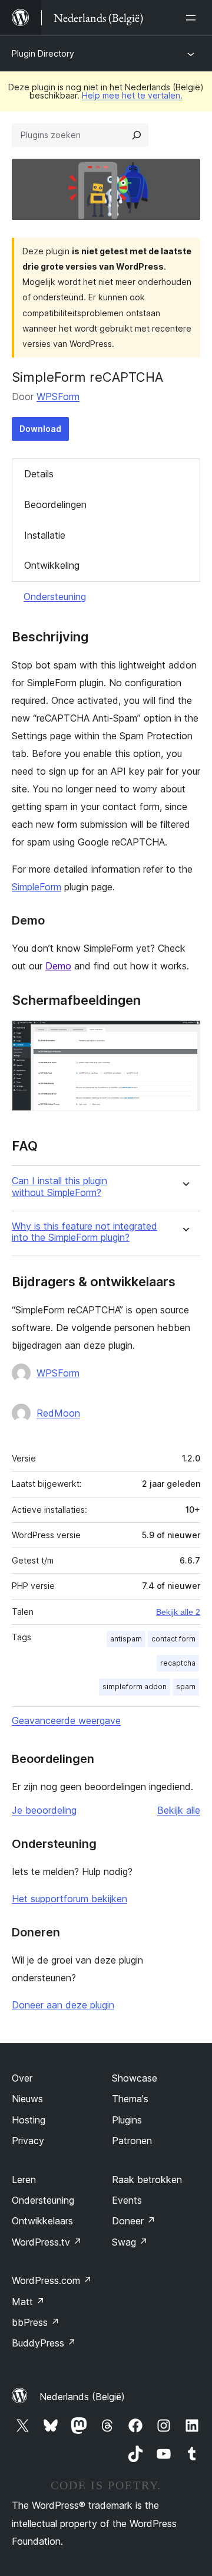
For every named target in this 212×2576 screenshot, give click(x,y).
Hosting (29, 2120)
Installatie (45, 535)
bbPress (36, 2322)
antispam (126, 1639)
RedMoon (58, 1413)
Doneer (134, 2221)
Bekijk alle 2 (178, 1612)
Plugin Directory (43, 53)
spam (186, 1687)
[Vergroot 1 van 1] (184, 1036)
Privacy (28, 2141)
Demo (58, 966)
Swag (130, 2242)
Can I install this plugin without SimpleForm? (59, 1187)
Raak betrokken (147, 2180)
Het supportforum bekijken (69, 1899)
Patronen (132, 2141)
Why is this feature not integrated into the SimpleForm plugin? (85, 1232)
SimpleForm (37, 887)
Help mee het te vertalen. (132, 95)
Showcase (135, 2078)
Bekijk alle (179, 1810)
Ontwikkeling (52, 565)
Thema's (130, 2099)
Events (127, 2200)
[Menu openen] (193, 18)
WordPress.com (52, 2280)
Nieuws (27, 2099)
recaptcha (178, 1663)
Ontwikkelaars (42, 2221)
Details (39, 474)
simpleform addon (135, 1687)
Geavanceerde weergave (66, 1720)
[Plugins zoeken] (137, 135)
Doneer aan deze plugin (63, 2005)
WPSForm (58, 396)
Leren (24, 2180)
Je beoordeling (44, 1810)
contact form (173, 1639)
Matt (28, 2302)
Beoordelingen (55, 504)
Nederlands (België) (82, 2397)
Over (22, 2078)
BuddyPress (44, 2343)
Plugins (127, 2120)
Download (40, 429)
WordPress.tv (47, 2242)
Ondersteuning (55, 597)
